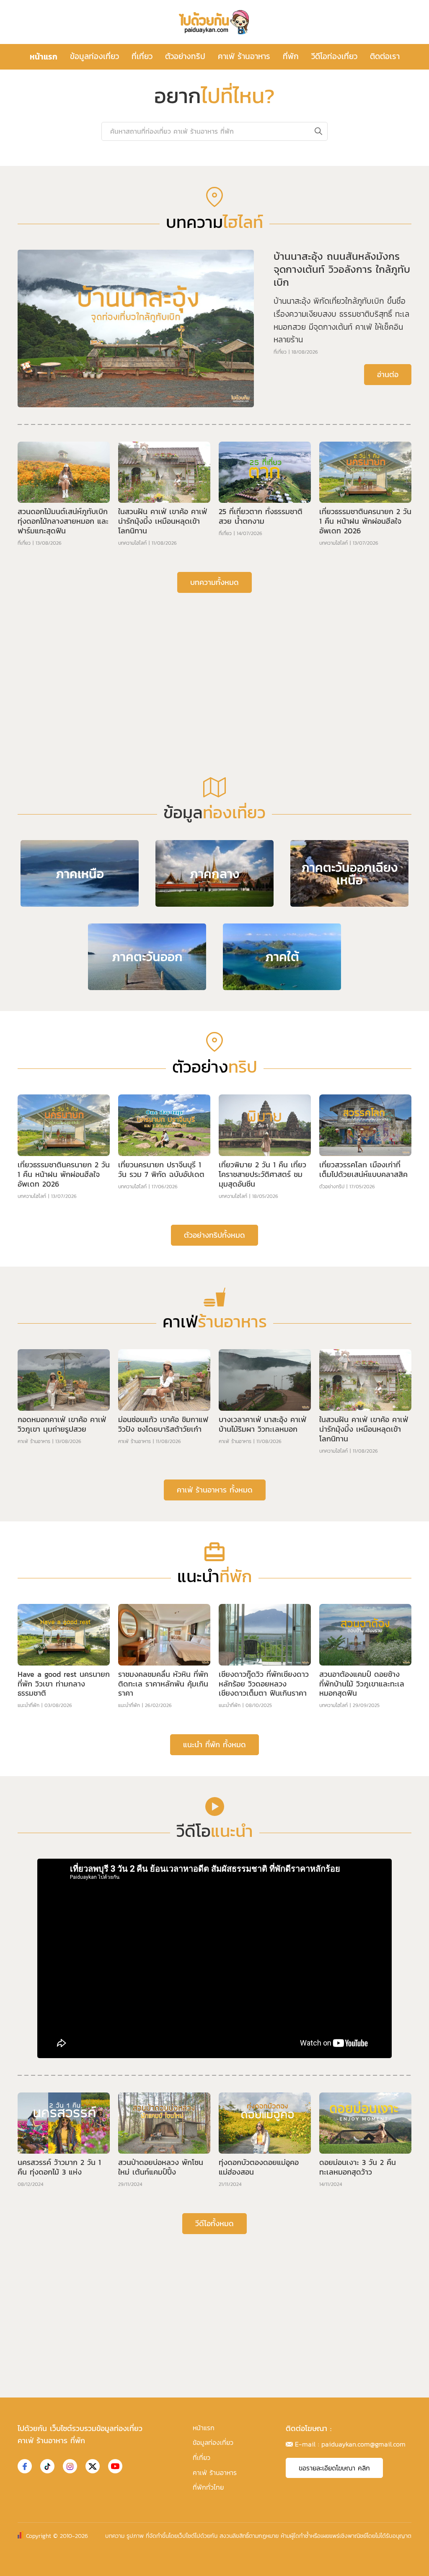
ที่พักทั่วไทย (208, 2487)
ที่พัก (291, 56)
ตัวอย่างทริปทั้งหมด (214, 1235)
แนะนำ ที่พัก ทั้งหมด (214, 1744)
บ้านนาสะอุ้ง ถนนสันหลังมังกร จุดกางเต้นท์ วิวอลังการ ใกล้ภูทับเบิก (342, 269)
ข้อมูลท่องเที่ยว (94, 56)
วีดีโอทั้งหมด (214, 2223)
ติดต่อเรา (385, 56)
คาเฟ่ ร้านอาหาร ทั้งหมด (215, 1490)
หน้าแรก (44, 57)
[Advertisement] (214, 664)
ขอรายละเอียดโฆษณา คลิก (334, 2468)
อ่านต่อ (388, 374)
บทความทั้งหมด (214, 582)
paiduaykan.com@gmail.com (363, 2444)
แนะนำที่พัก (28, 1705)
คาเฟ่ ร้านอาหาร (244, 56)
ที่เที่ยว (142, 56)
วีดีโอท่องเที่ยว (334, 56)
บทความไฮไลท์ (132, 543)
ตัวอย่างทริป (185, 56)
